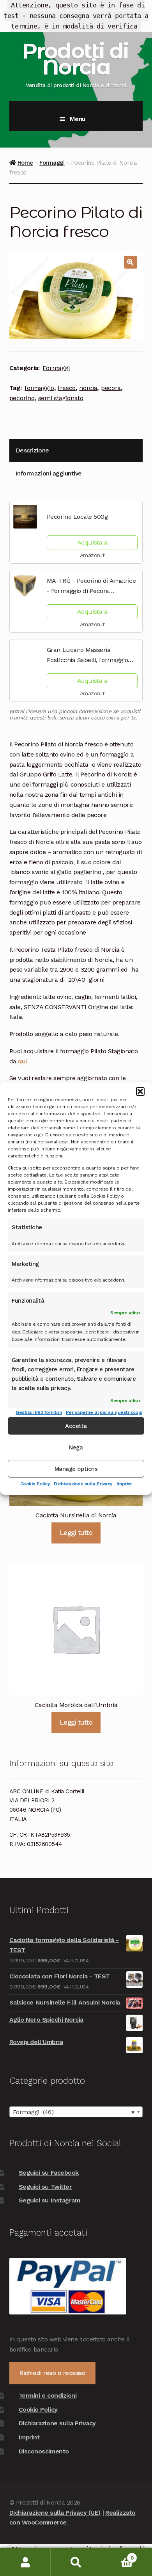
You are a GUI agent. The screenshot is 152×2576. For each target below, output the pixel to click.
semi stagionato (61, 398)
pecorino (22, 398)
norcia (88, 388)
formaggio (39, 388)
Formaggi (52, 163)
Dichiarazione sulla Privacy (83, 1484)
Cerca (76, 2562)
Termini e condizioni (48, 2395)
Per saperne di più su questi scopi (104, 1412)
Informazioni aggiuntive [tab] (49, 473)
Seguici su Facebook (49, 2173)
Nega (76, 1447)
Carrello (117, 2555)
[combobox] (76, 2112)
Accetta (76, 1426)
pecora (111, 388)
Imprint (124, 1484)
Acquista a (92, 542)
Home (25, 163)
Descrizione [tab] (32, 450)
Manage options (76, 1469)
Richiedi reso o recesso (52, 2373)
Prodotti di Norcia (75, 59)
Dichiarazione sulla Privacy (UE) (55, 2513)
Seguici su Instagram (49, 2200)
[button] (140, 1091)
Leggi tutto (76, 1533)
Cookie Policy (35, 1484)
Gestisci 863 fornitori (39, 1412)
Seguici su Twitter (45, 2187)
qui (22, 1061)
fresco (67, 388)
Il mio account (25, 2562)
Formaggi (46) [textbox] (74, 2112)
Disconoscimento (44, 2451)
